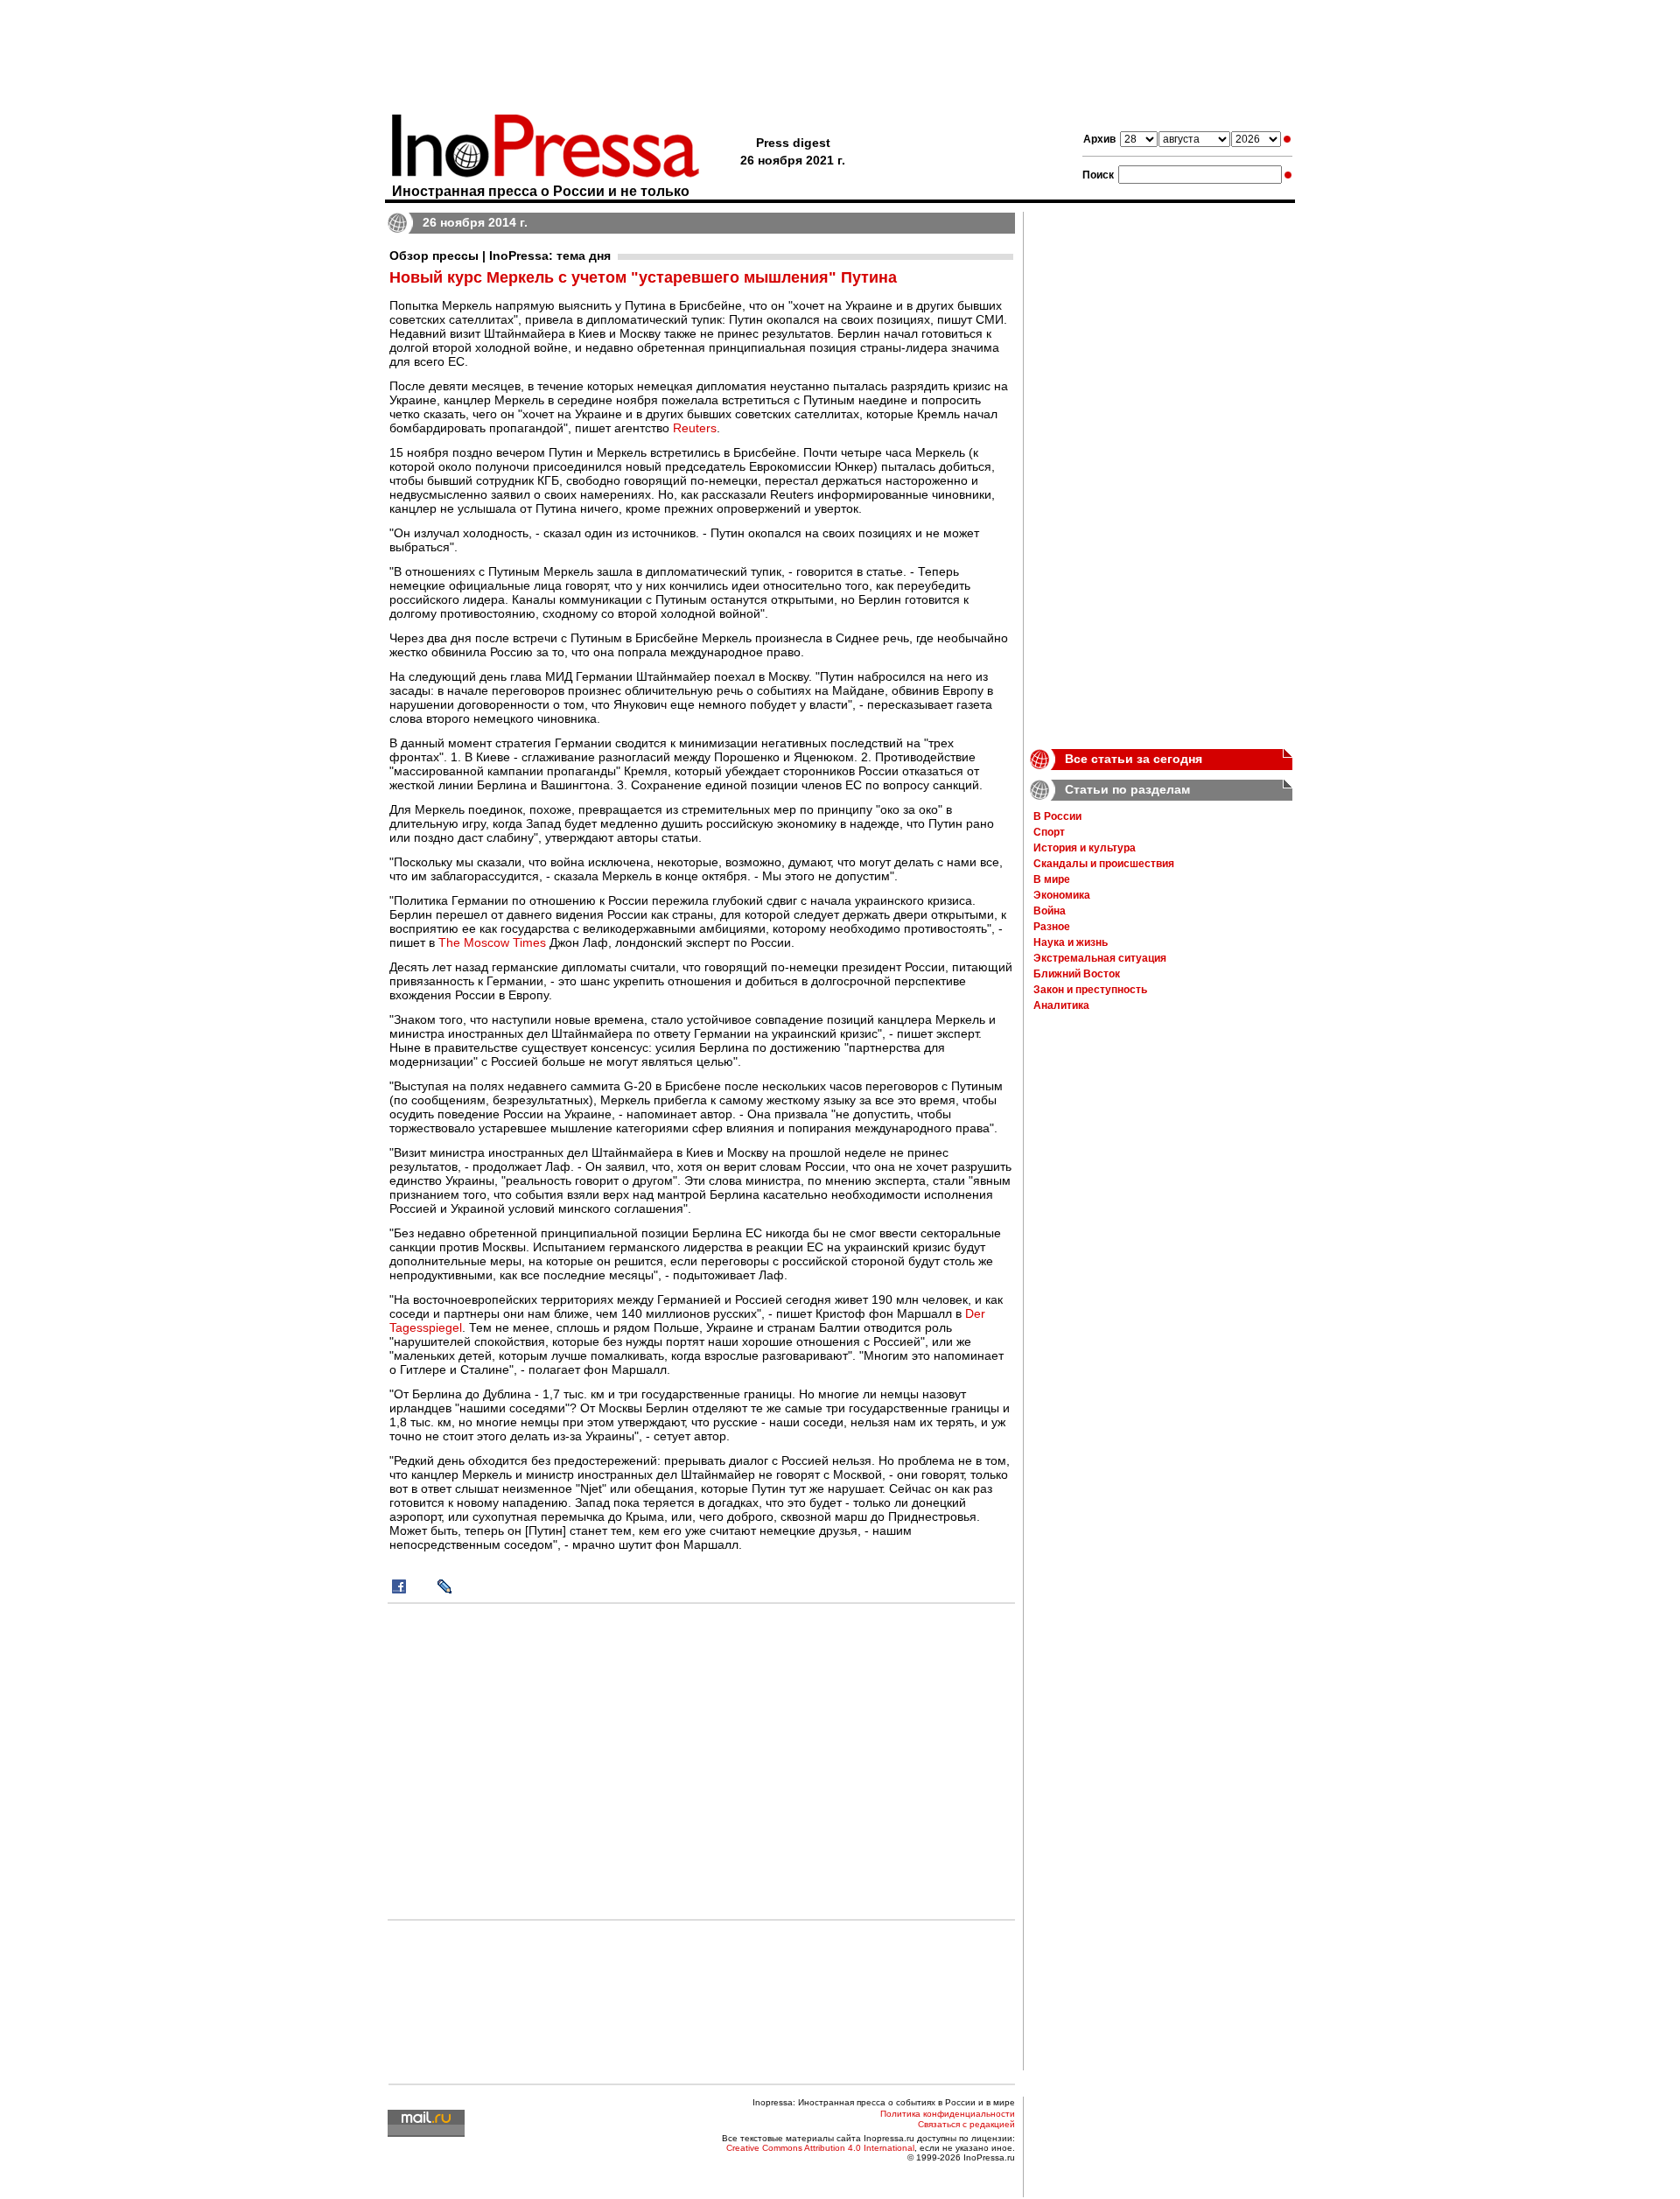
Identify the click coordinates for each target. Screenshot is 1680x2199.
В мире (1052, 879)
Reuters (695, 428)
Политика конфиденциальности (948, 2114)
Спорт (1049, 832)
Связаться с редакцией (966, 2124)
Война (1050, 911)
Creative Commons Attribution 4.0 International (820, 2148)
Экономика (1062, 895)
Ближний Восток (1077, 974)
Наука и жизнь (1071, 942)
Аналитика (1061, 1005)
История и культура (1085, 848)
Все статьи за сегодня (1134, 759)
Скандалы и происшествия (1104, 864)
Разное (1052, 927)
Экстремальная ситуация (1100, 958)
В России (1057, 816)
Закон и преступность (1090, 990)
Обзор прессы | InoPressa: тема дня (500, 256)
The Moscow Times (492, 942)
